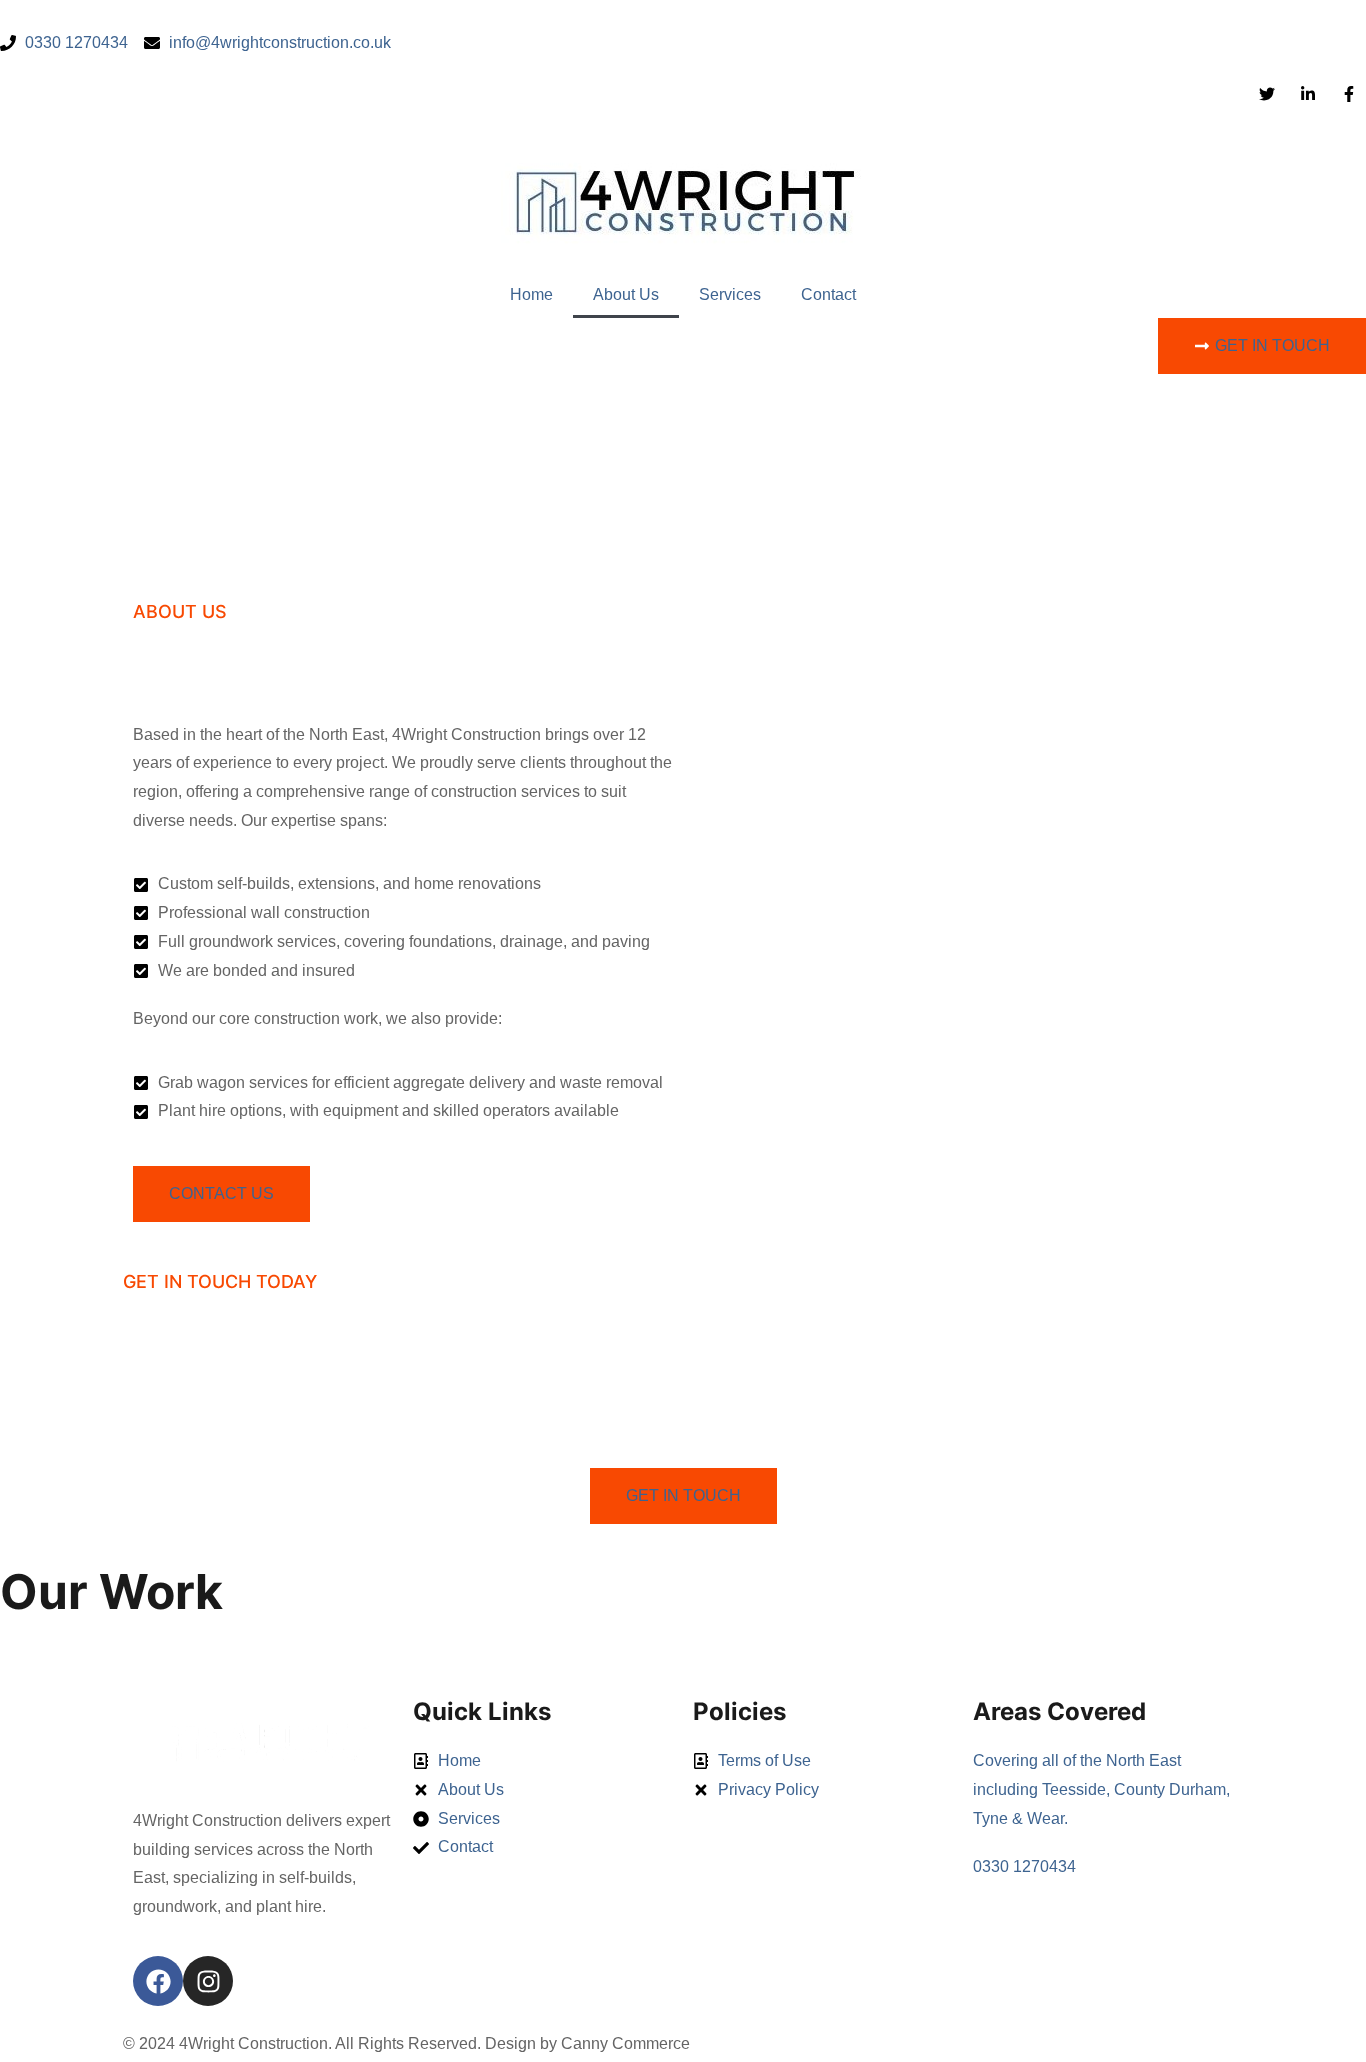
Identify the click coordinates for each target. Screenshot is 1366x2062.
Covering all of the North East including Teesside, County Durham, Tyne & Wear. (1101, 1789)
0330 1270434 (1024, 1866)
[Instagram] (208, 1981)
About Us (626, 294)
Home (531, 294)
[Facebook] (158, 1981)
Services (730, 294)
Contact (828, 294)
